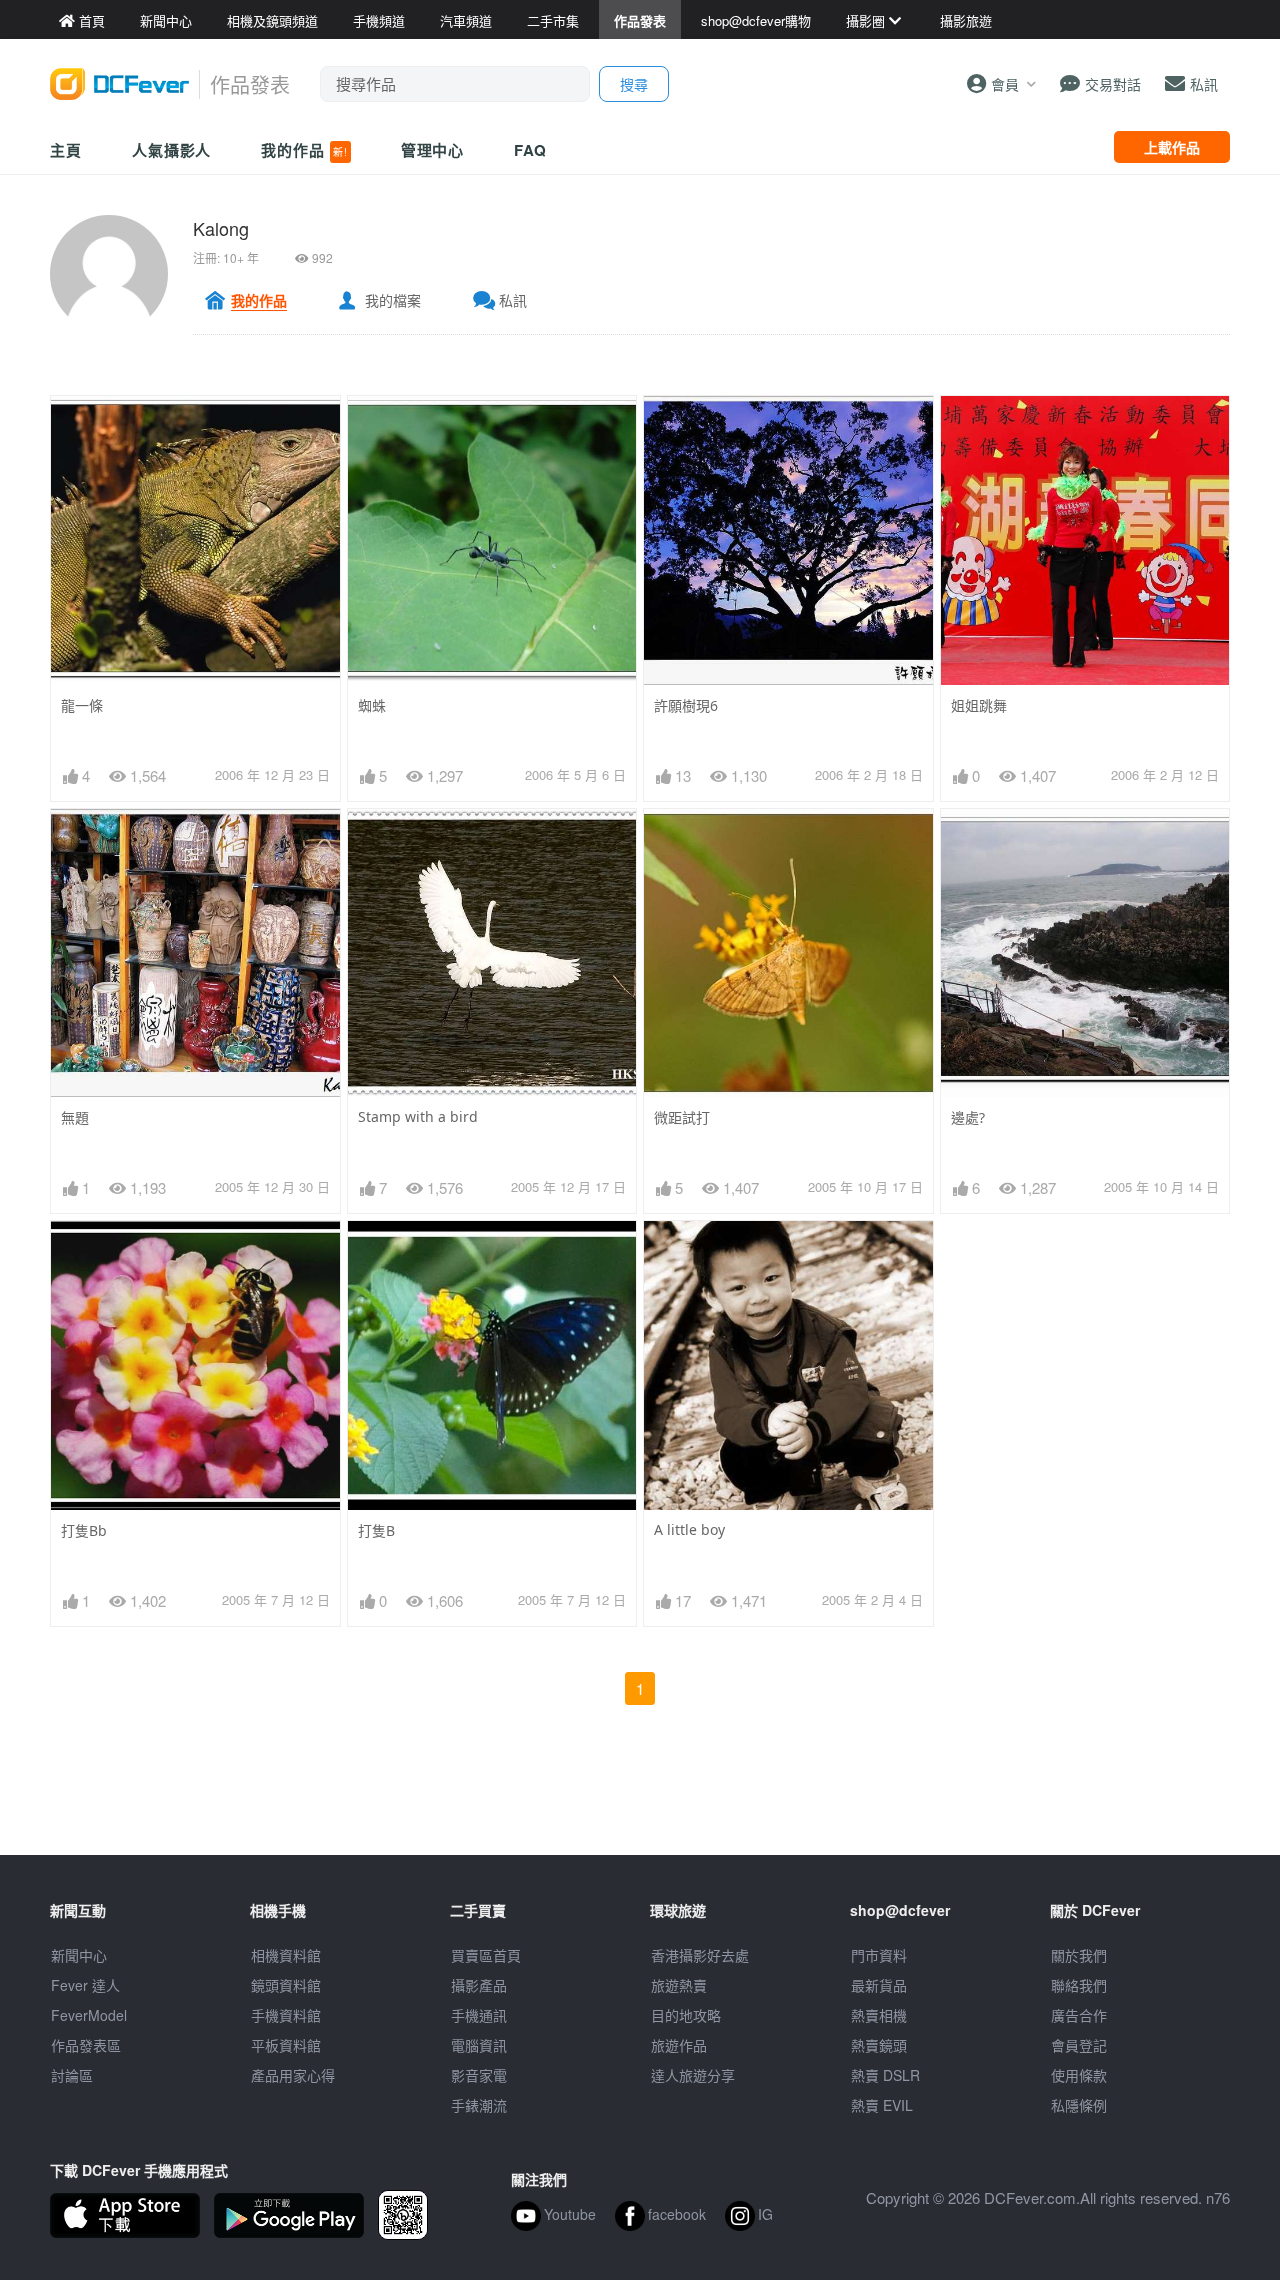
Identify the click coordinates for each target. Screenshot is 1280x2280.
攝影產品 (479, 1985)
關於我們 (1079, 1955)
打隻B (376, 1530)
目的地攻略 (686, 2015)
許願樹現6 (686, 705)
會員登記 (1079, 2045)
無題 (75, 1117)
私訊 (513, 300)
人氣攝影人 (172, 150)
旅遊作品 (679, 2045)
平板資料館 (286, 2045)
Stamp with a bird (418, 1116)
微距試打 (682, 1117)
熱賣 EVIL (882, 2105)
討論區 (72, 2075)
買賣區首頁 (486, 1955)
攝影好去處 (700, 1955)
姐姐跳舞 (979, 705)
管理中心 (433, 150)
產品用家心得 (293, 2075)
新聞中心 (79, 1955)
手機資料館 (286, 2015)
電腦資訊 (479, 2045)
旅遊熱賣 (679, 1985)
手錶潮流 (479, 2105)
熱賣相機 (879, 2015)
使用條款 (1079, 2075)
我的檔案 (393, 300)
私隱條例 (1079, 2105)
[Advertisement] (640, 1810)
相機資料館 (286, 1955)
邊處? (968, 1117)
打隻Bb (84, 1530)
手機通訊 (479, 2015)
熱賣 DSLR (885, 2075)
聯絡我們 (1079, 1985)
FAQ (530, 150)
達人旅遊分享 (693, 2075)
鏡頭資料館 (286, 1985)
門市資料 (879, 1955)
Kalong (221, 228)
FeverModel (89, 2015)
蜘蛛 (372, 705)
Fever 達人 (85, 1985)
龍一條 (82, 705)
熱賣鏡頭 (879, 2045)
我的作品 (304, 150)
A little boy (689, 1529)
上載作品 (1172, 147)
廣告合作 (1079, 2015)
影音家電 (479, 2075)
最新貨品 (879, 1985)
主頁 (66, 150)
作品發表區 (86, 2045)
